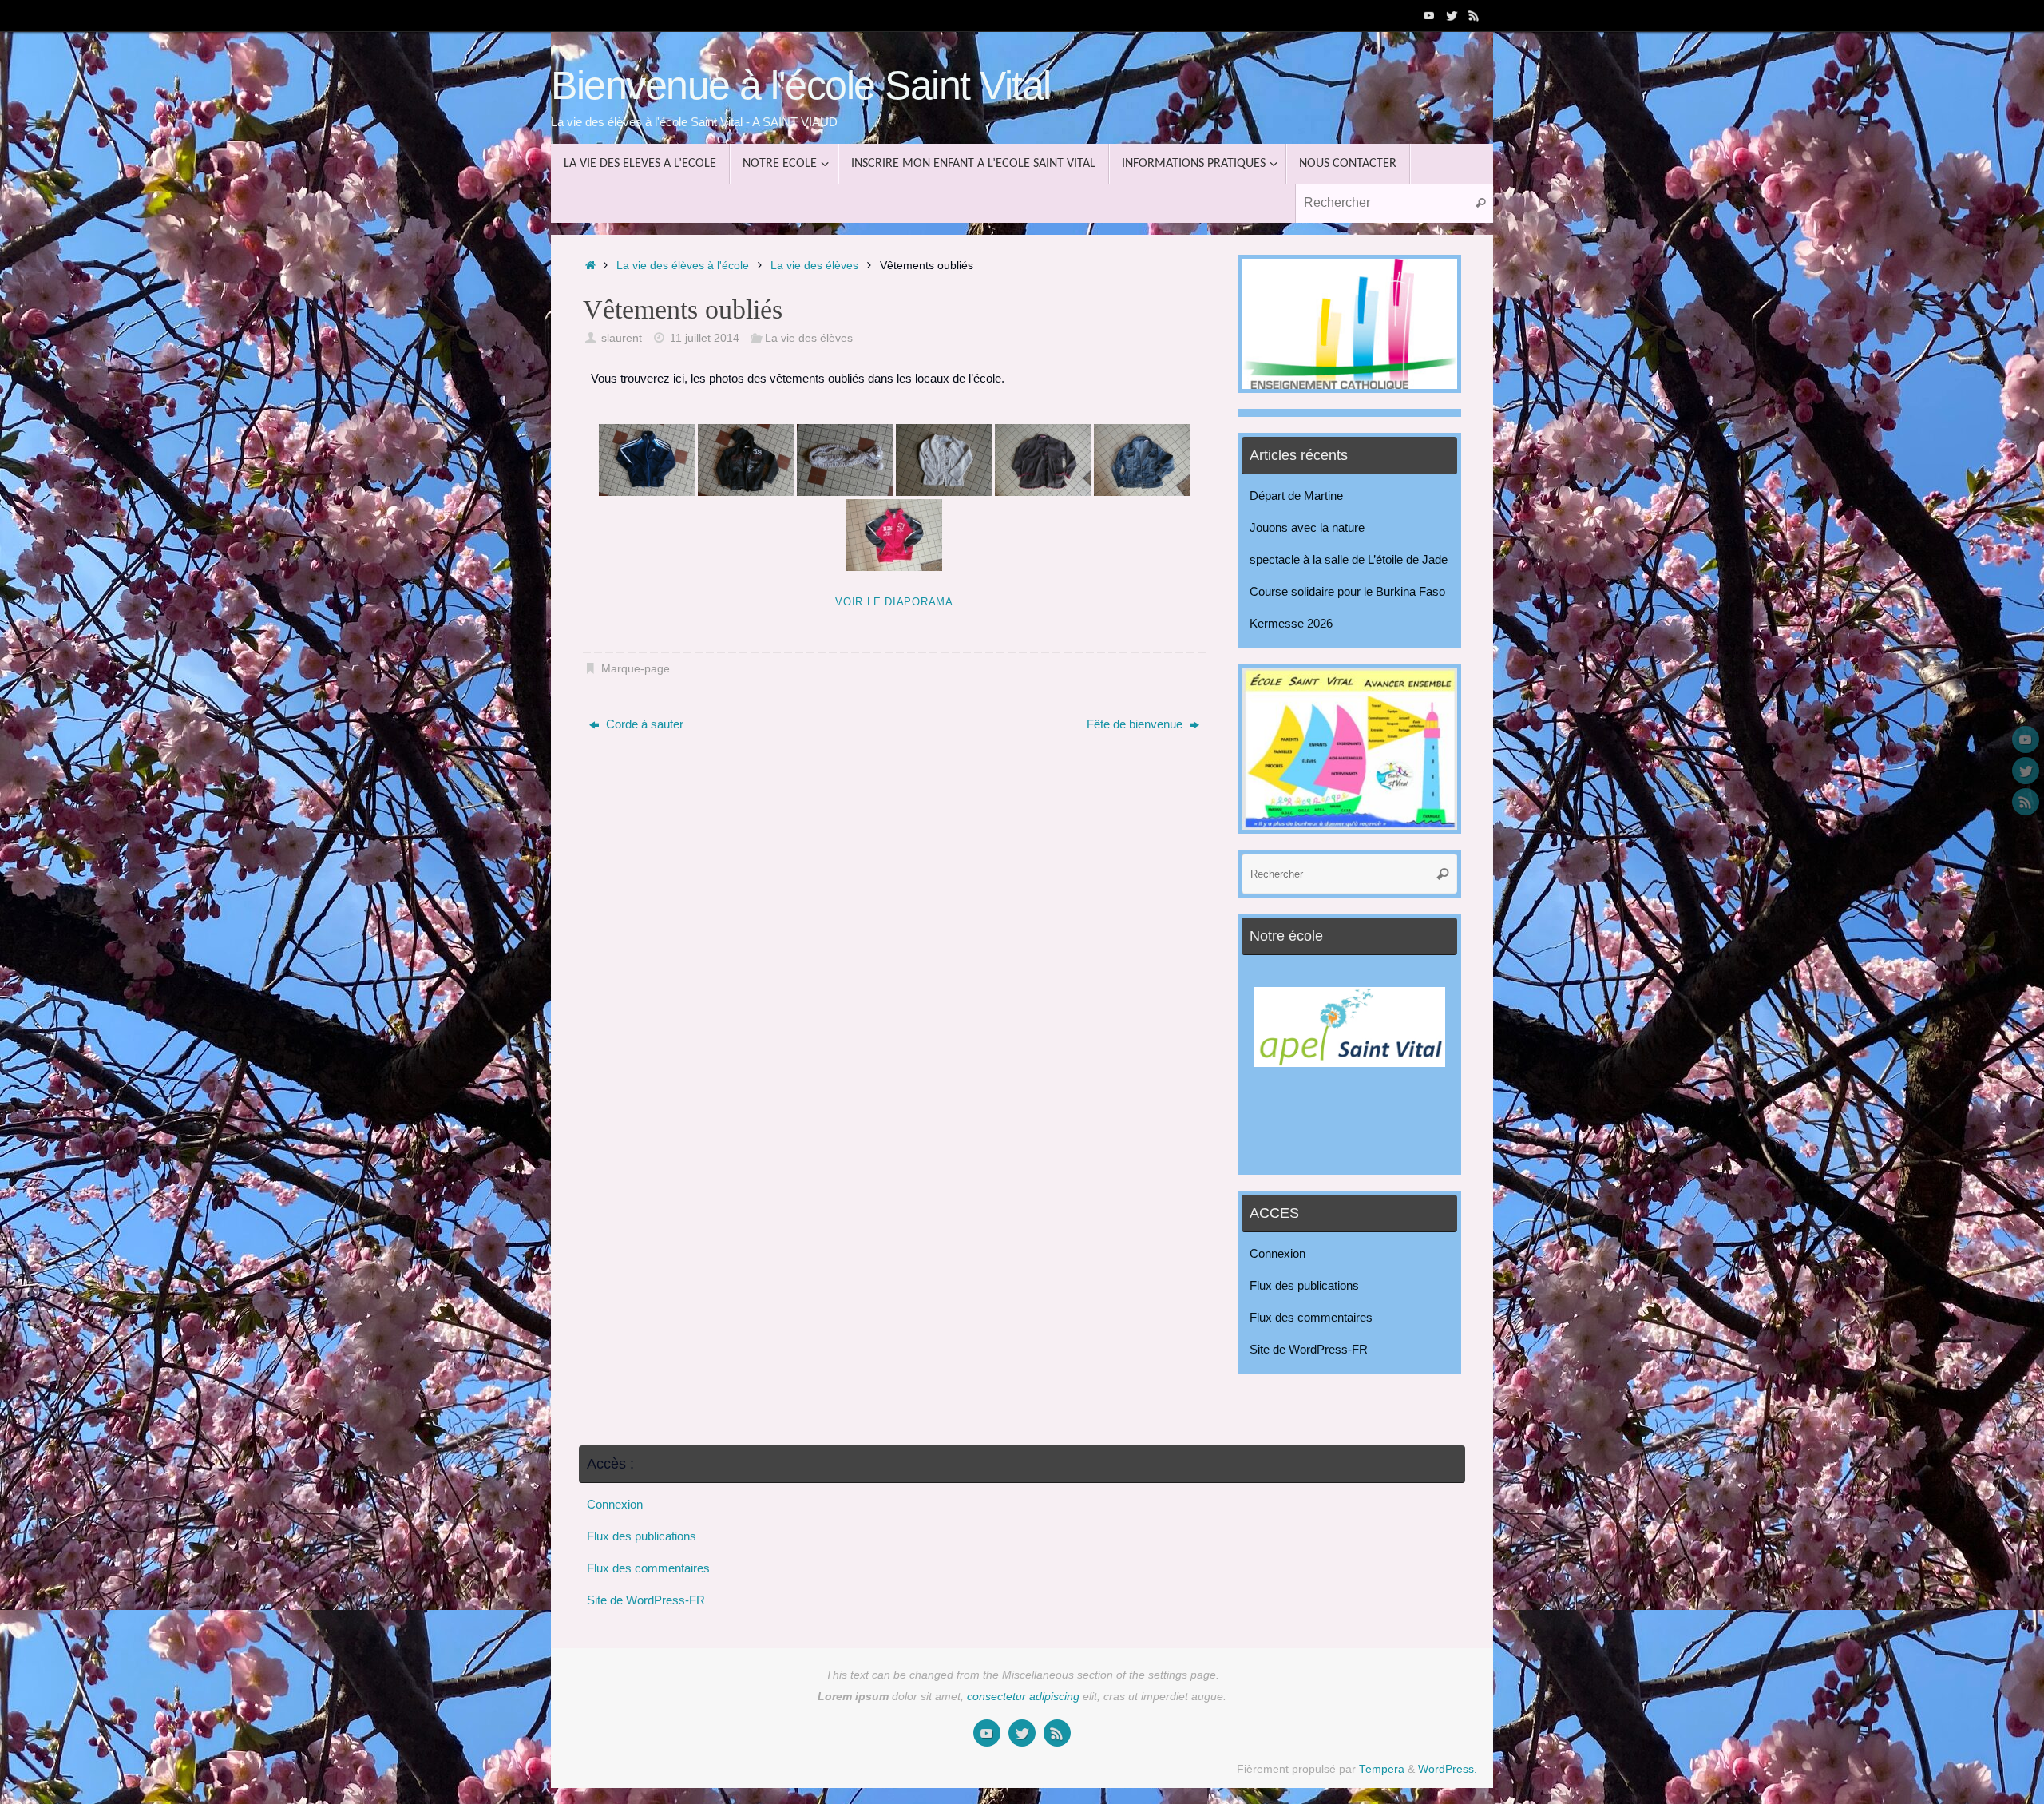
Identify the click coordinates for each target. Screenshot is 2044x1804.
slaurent (622, 338)
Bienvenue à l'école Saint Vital (801, 86)
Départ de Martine (1296, 496)
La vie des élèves (814, 266)
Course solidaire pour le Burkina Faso (1347, 591)
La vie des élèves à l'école (683, 266)
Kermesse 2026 (1291, 623)
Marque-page (636, 669)
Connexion (1277, 1253)
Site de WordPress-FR (1309, 1349)
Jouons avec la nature (1307, 527)
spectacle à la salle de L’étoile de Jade (1349, 559)
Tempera (1382, 1769)
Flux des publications (1304, 1285)
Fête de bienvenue (1136, 724)
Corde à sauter (643, 724)
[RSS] (1474, 15)
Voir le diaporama (894, 602)
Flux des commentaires (1311, 1317)
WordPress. (1448, 1769)
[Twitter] (1452, 15)
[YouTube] (1429, 15)
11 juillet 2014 (705, 338)
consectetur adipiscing (1023, 1697)
